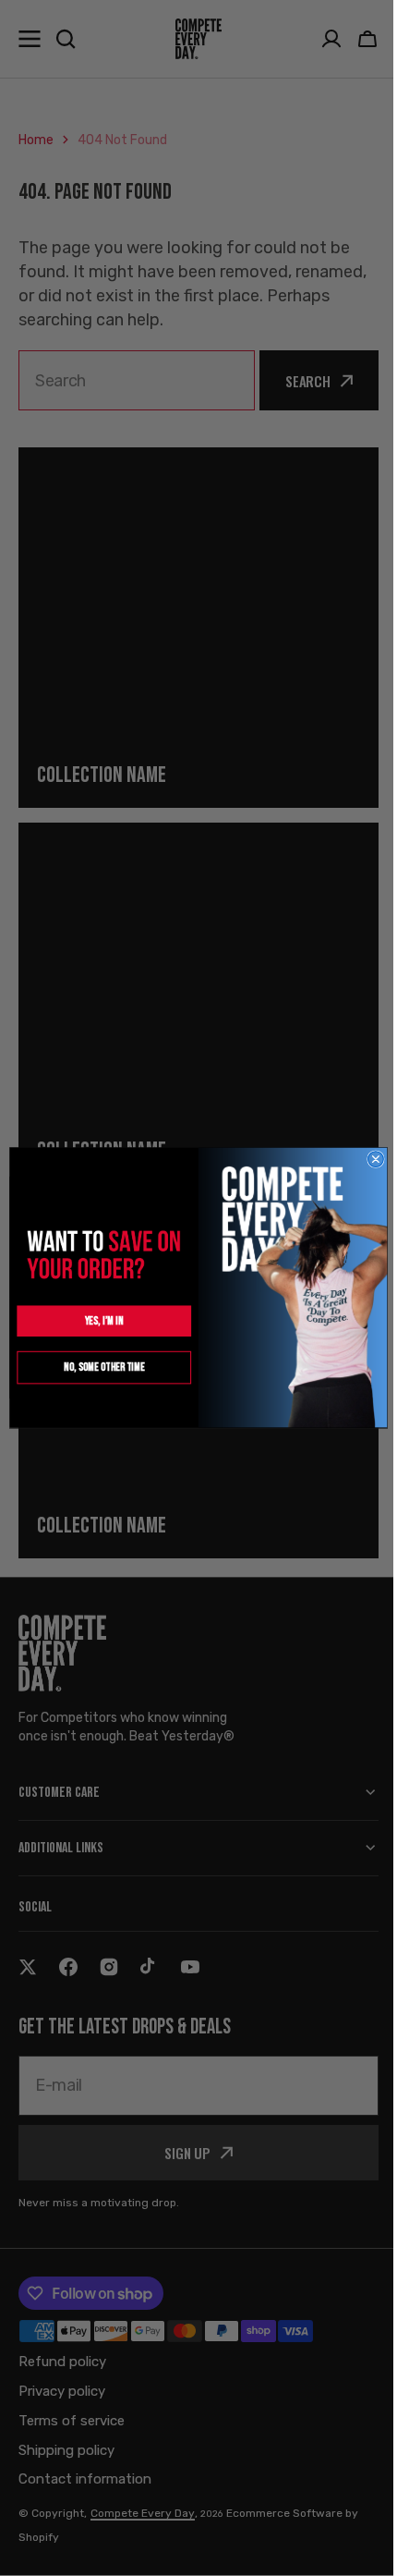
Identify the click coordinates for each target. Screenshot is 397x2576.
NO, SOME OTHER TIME (97, 1367)
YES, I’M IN (97, 1321)
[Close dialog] (369, 1160)
